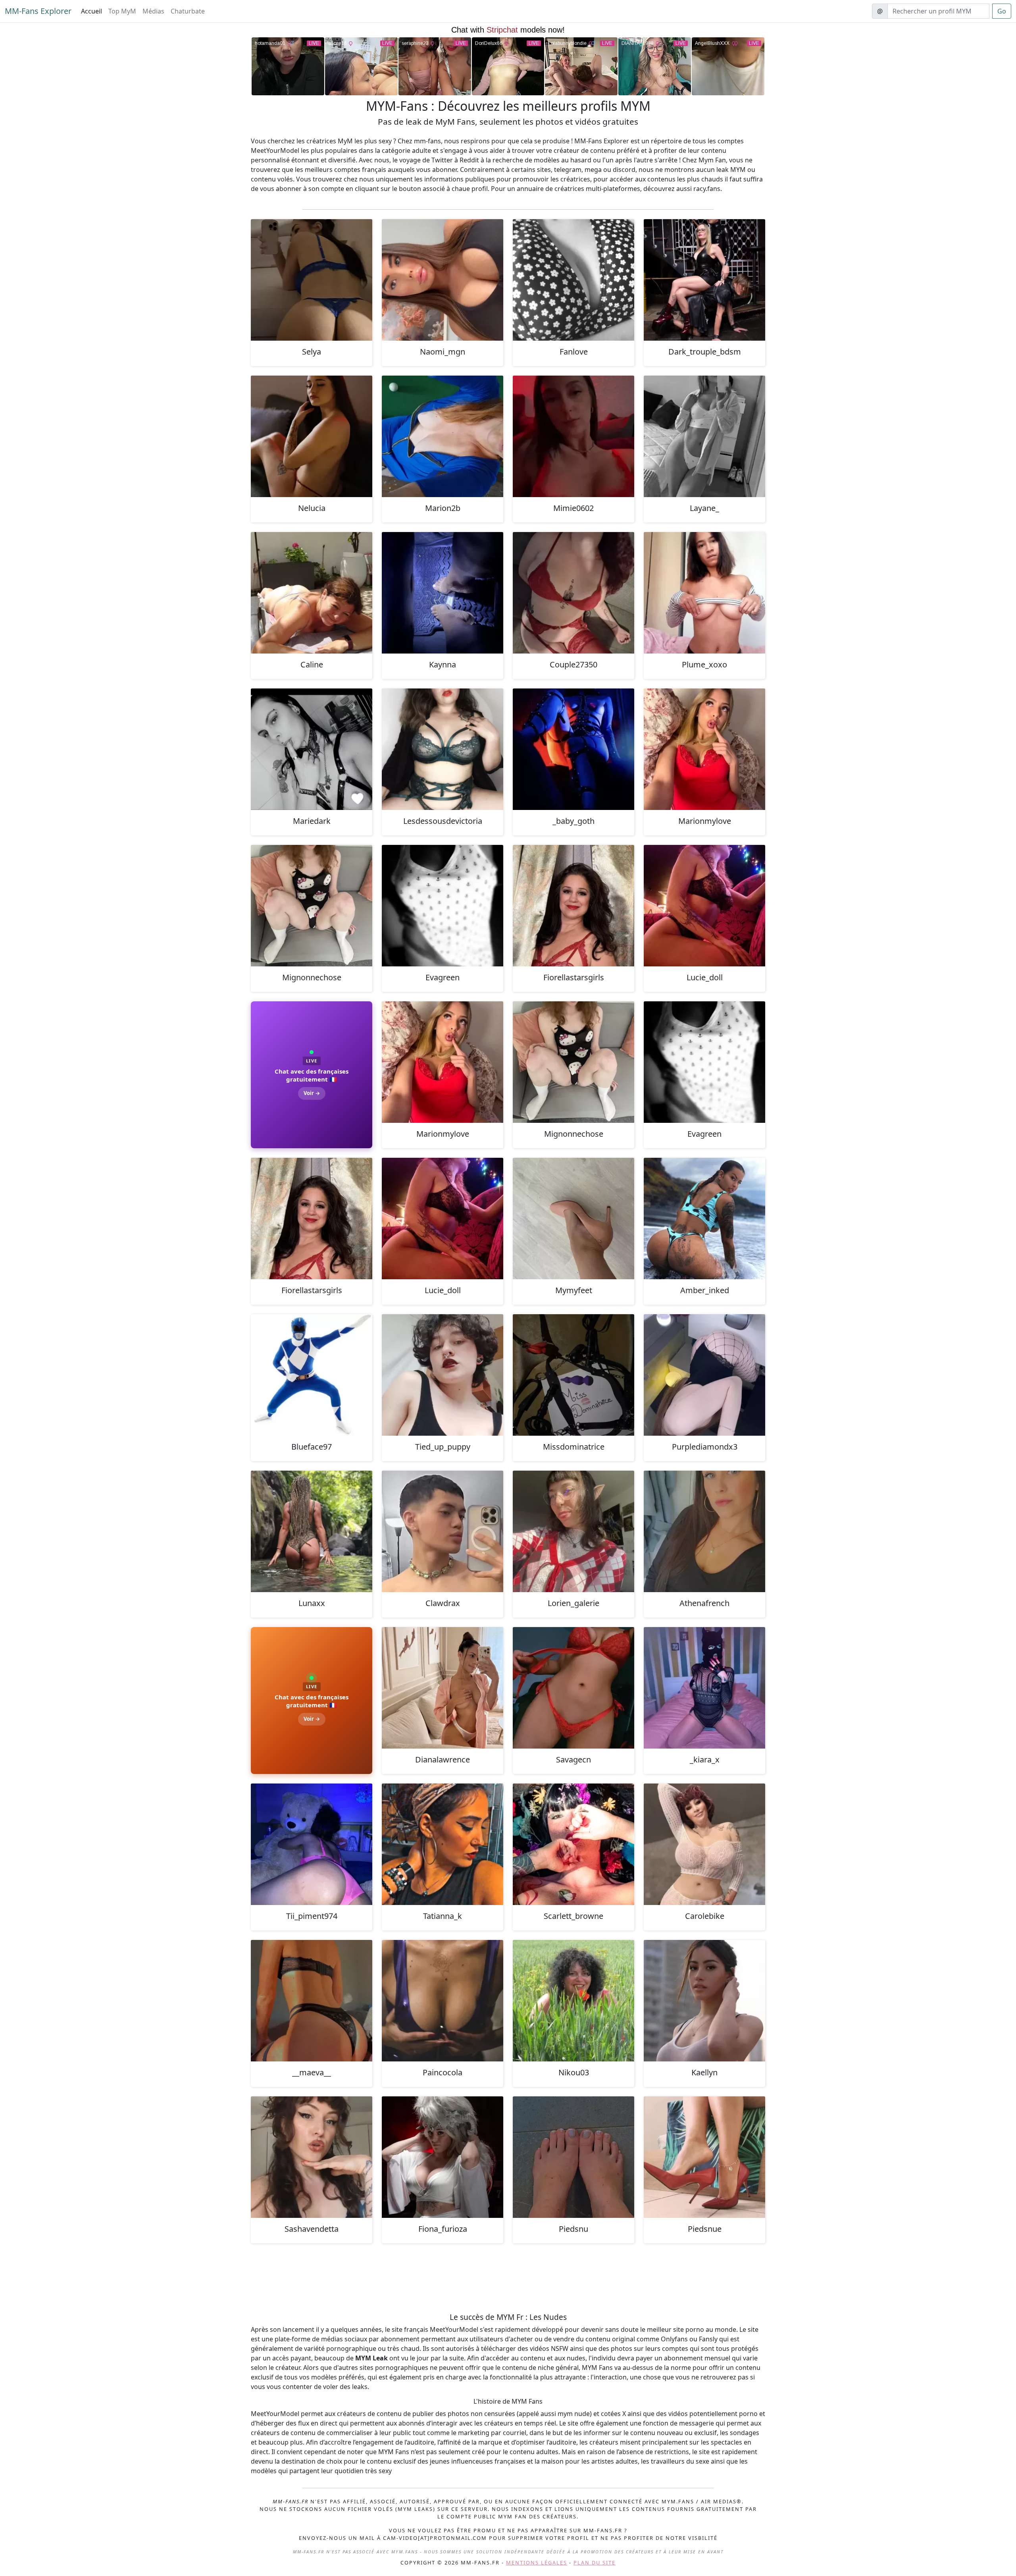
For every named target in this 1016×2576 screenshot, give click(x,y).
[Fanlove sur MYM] (573, 280)
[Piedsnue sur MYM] (704, 2157)
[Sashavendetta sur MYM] (312, 2157)
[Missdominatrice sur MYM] (573, 1375)
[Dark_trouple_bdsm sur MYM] (704, 280)
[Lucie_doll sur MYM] (704, 906)
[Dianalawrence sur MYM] (443, 1688)
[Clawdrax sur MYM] (443, 1531)
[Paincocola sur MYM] (443, 2001)
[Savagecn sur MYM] (573, 1688)
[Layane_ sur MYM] (704, 436)
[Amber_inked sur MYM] (704, 1219)
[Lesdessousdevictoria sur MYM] (443, 749)
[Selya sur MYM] (312, 280)
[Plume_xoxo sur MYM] (704, 593)
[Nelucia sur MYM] (312, 436)
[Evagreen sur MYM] (443, 906)
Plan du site (595, 2563)
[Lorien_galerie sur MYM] (573, 1531)
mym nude (574, 2414)
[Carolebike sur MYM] (704, 1844)
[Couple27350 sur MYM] (573, 593)
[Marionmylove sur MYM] (704, 749)
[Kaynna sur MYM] (443, 593)
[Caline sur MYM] (312, 593)
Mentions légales (537, 2563)
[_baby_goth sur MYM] (573, 749)
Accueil (91, 11)
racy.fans (707, 189)
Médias (153, 11)
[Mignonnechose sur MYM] (312, 906)
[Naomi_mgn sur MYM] (443, 280)
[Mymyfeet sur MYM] (573, 1219)
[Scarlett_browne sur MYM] (573, 1844)
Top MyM (122, 11)
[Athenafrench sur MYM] (704, 1531)
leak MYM (731, 170)
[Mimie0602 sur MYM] (573, 436)
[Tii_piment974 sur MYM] (312, 1844)
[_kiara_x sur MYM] (704, 1688)
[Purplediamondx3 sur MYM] (704, 1375)
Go (1002, 11)
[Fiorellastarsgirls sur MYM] (573, 906)
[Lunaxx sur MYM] (312, 1531)
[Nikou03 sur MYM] (573, 2001)
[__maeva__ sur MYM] (312, 2001)
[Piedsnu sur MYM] (573, 2157)
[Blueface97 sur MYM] (312, 1375)
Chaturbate (188, 11)
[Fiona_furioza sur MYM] (443, 2157)
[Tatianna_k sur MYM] (443, 1844)
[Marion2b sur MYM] (443, 436)
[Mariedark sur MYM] (312, 749)
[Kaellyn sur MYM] (704, 2001)
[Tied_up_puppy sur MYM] (443, 1375)
